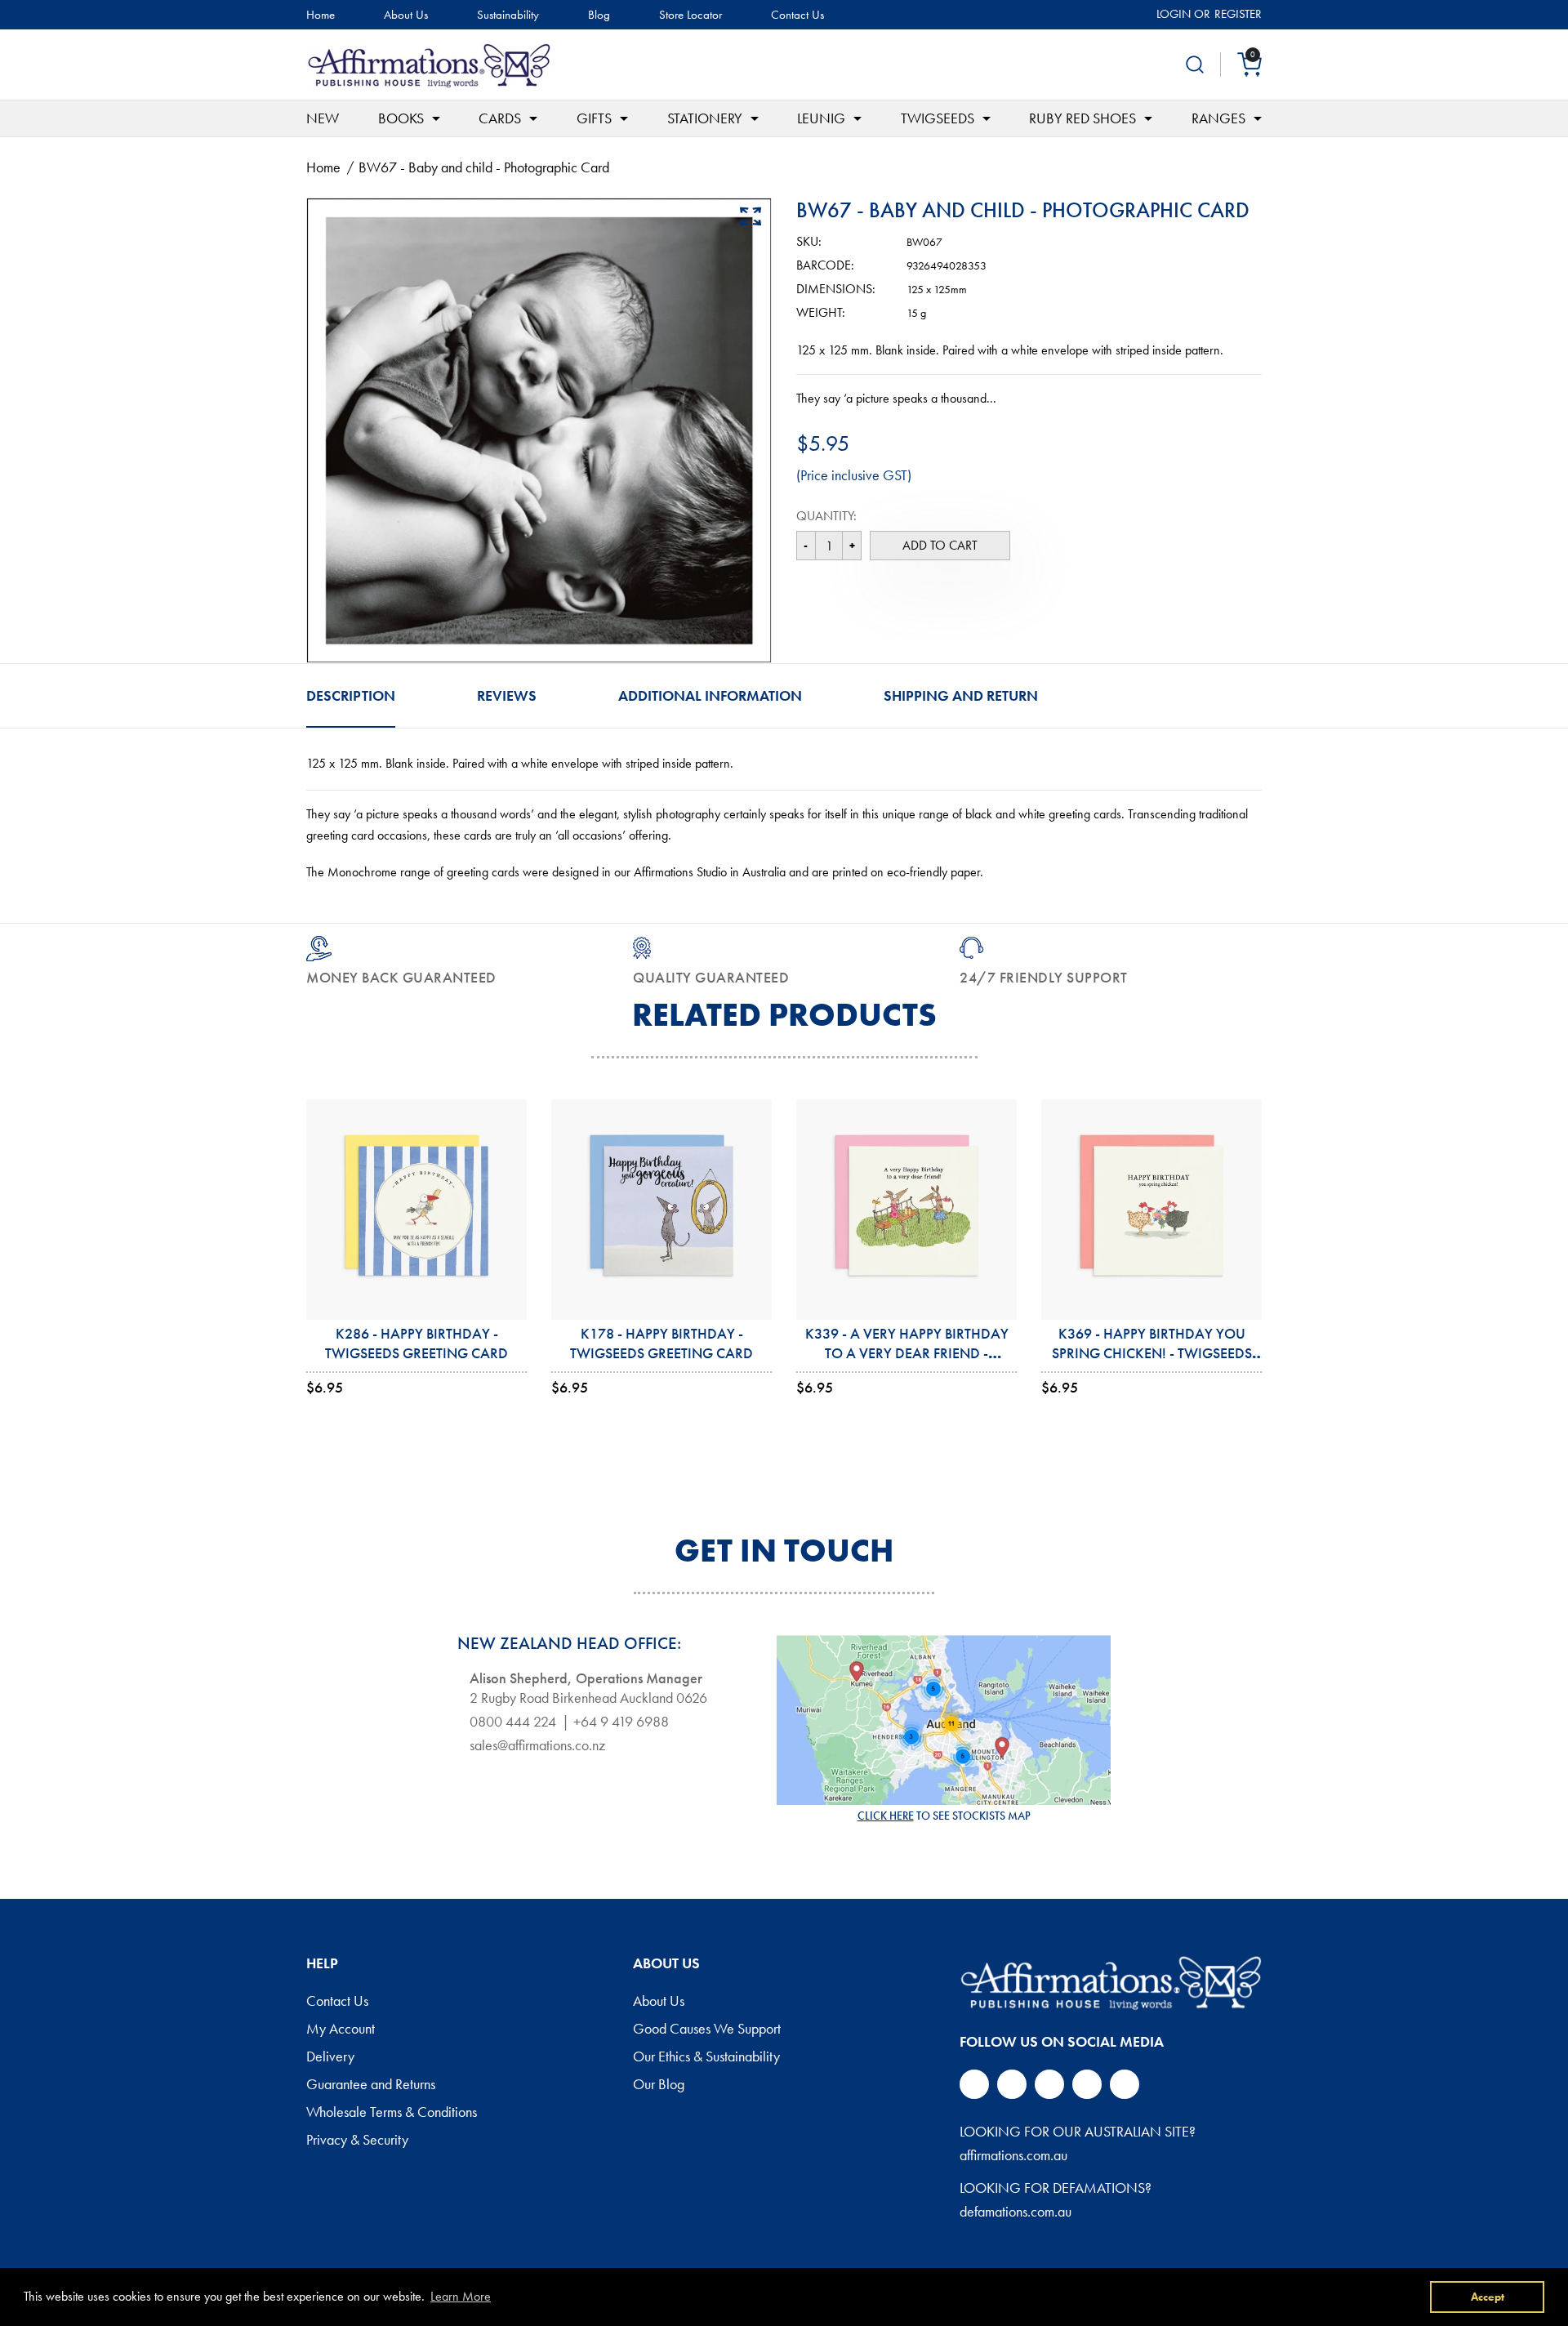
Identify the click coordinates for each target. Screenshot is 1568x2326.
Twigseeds (938, 118)
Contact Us (797, 15)
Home (321, 15)
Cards (500, 118)
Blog (599, 15)
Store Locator (690, 15)
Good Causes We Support (707, 2030)
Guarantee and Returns (371, 2085)
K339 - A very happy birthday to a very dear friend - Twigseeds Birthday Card (907, 1353)
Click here (886, 1816)
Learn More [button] (461, 2296)
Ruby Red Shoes (1082, 118)
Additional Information (710, 695)
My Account (341, 2030)
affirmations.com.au (1013, 2155)
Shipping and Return (961, 695)
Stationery (705, 118)
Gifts (594, 118)
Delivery (330, 2057)
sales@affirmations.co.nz (537, 1745)
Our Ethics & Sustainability (706, 2057)
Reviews (507, 695)
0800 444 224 (513, 1722)
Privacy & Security (357, 2141)
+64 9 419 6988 (621, 1722)
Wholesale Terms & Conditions (392, 2113)
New (323, 118)
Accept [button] (1488, 2297)
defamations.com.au (1016, 2211)
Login (1174, 14)
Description (351, 695)
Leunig (821, 118)
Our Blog (659, 2085)
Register (1238, 14)
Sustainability (508, 15)
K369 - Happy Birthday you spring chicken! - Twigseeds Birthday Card (1152, 1353)
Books (401, 118)
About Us (406, 15)
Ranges (1218, 118)
